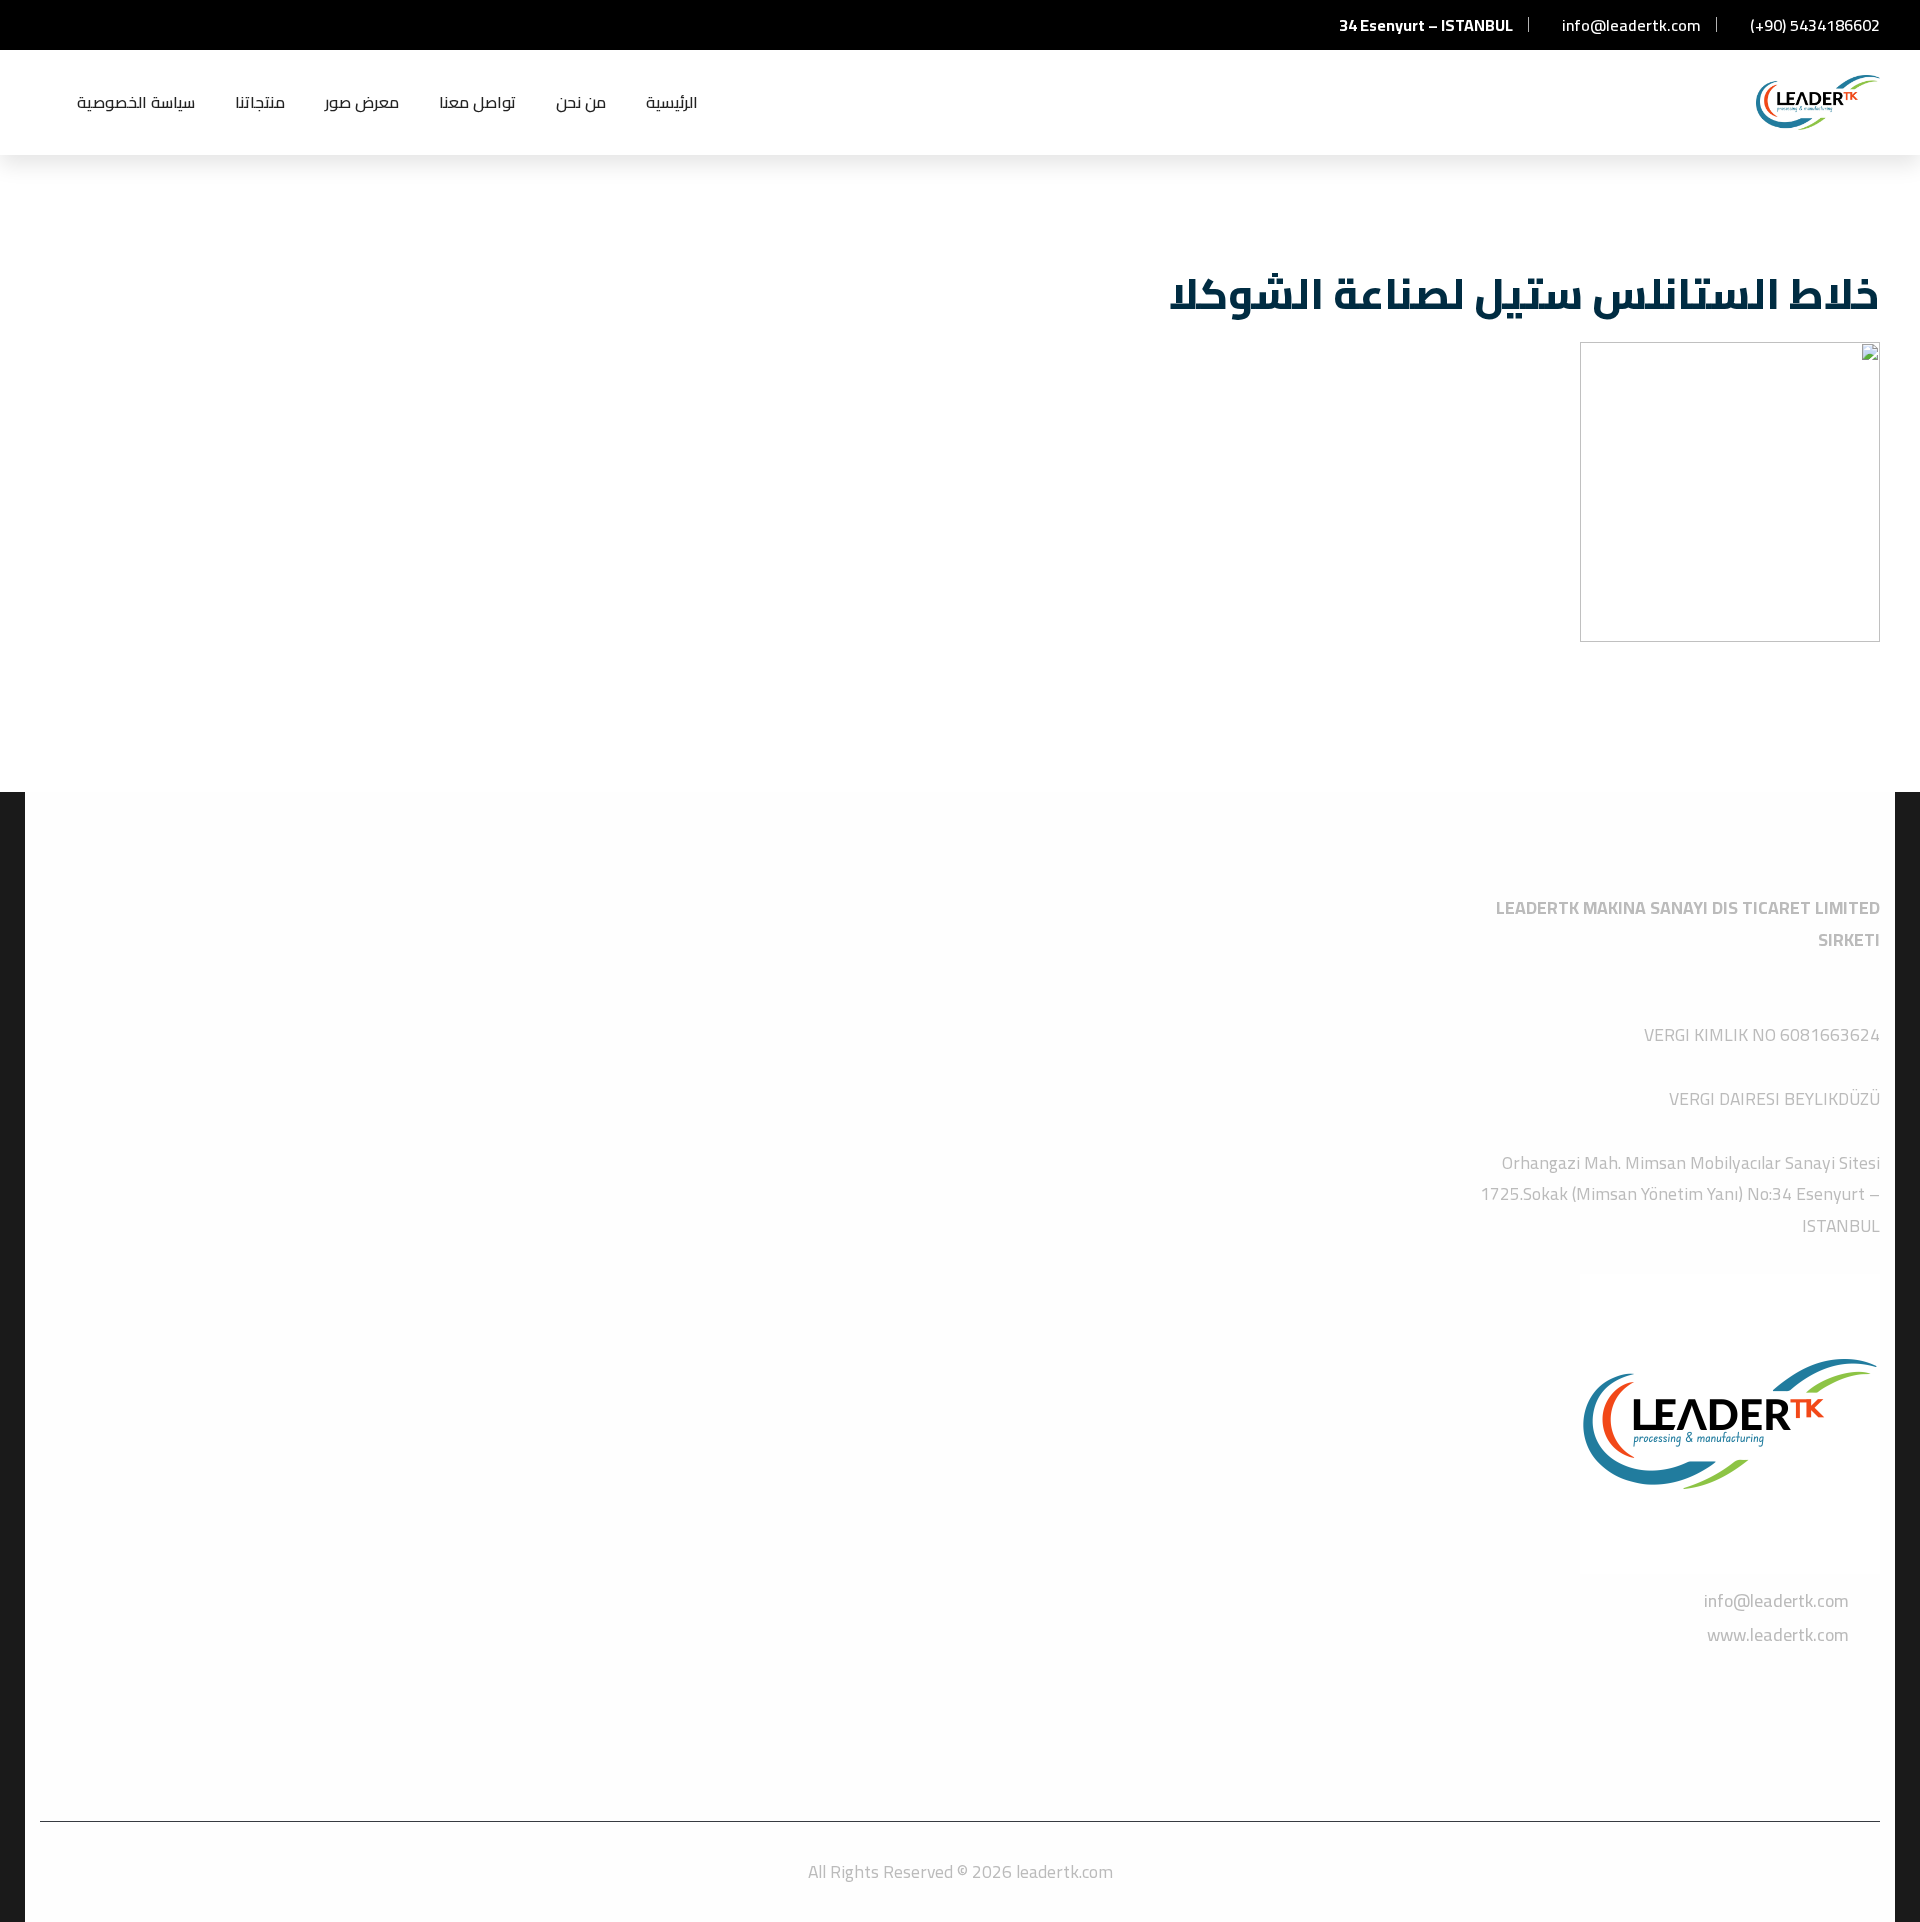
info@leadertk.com (1629, 25)
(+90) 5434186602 (1813, 25)
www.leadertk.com (1778, 1634)
